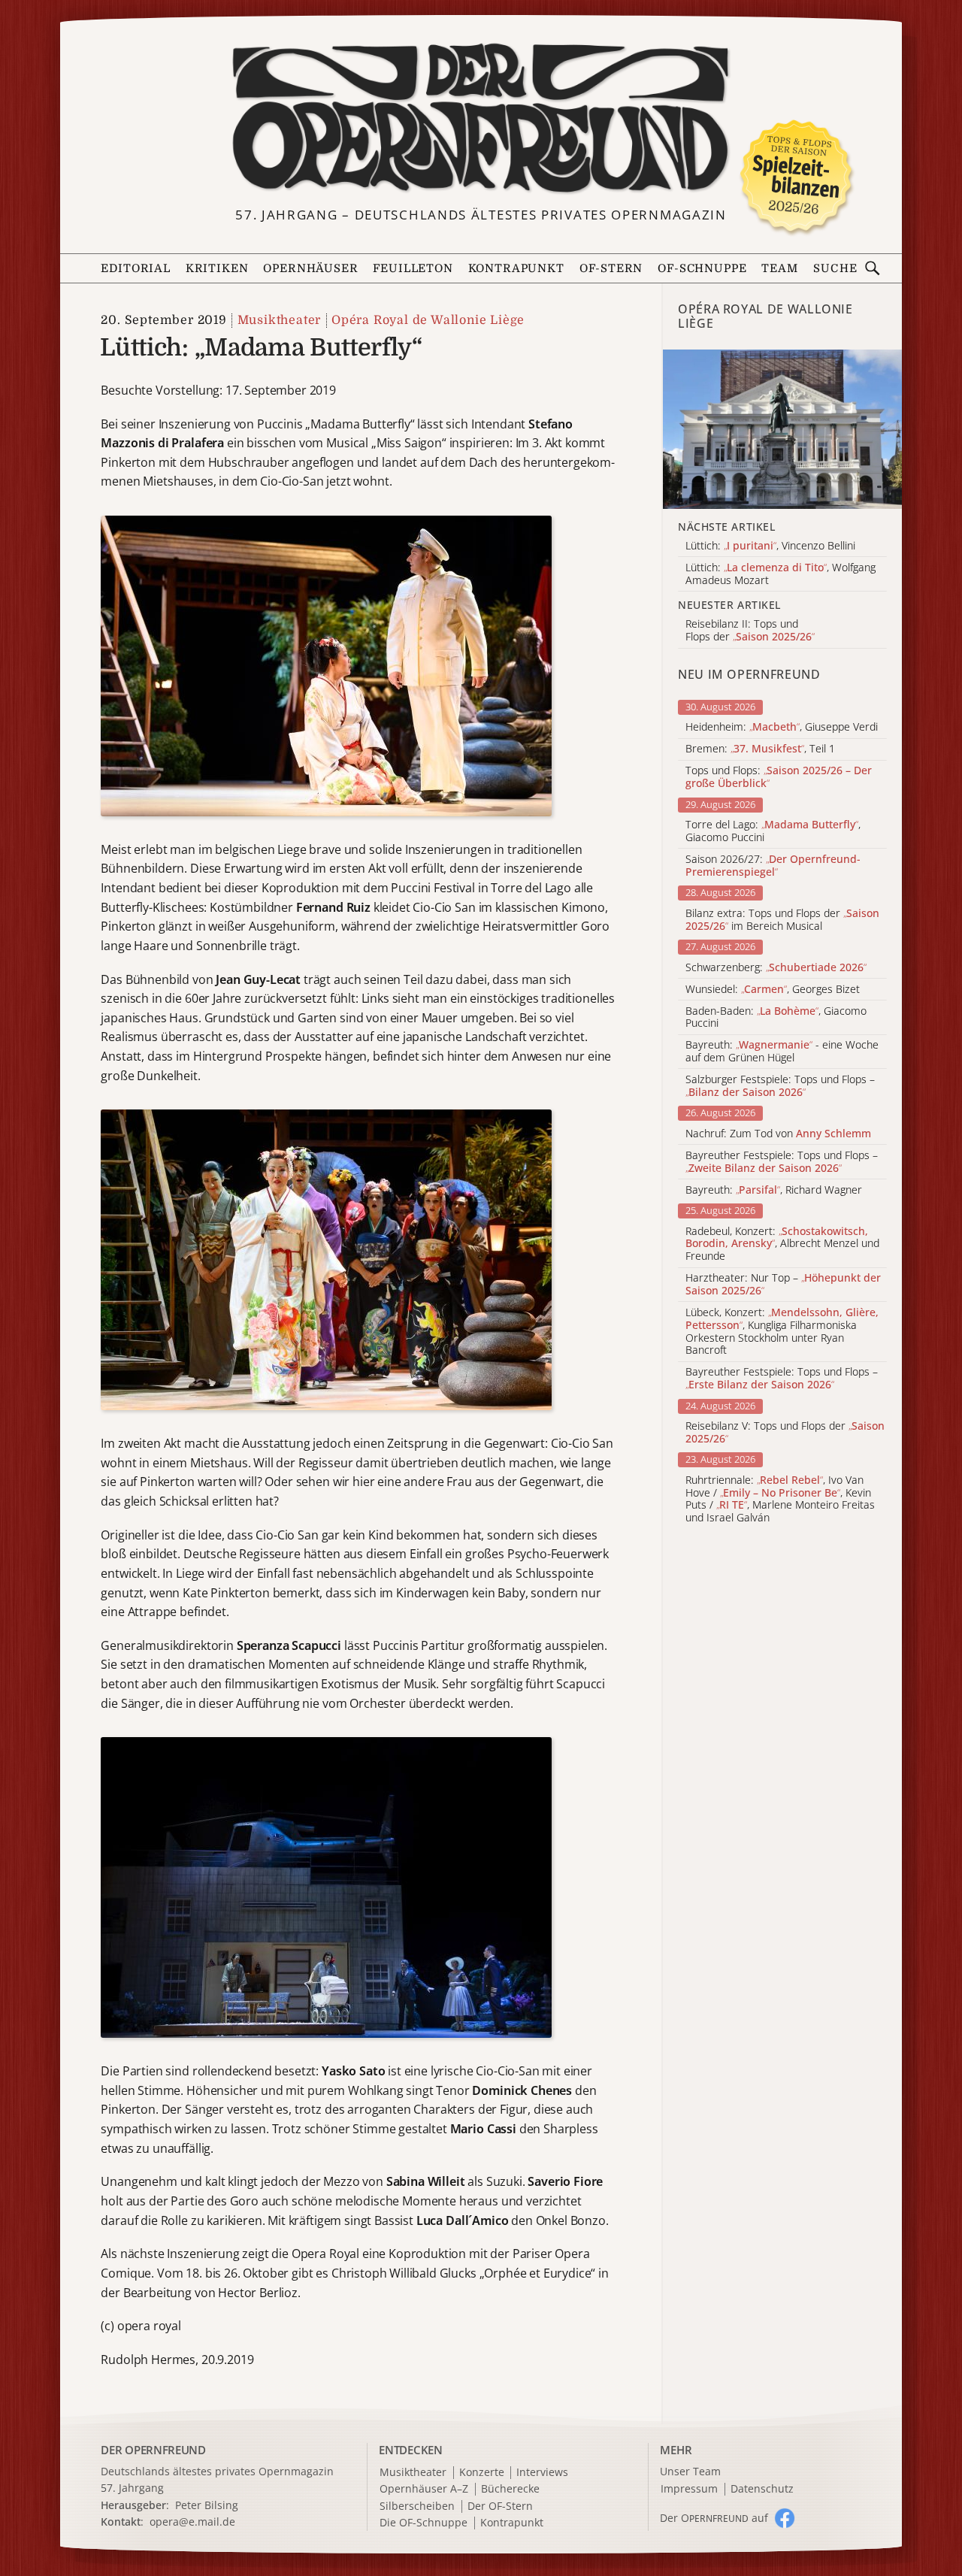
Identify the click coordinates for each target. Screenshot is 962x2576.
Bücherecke (510, 2489)
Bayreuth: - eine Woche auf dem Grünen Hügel (782, 1052)
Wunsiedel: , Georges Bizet (773, 990)
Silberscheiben (417, 2506)
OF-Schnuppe (702, 269)
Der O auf (714, 2518)
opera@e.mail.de (192, 2522)
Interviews (542, 2473)
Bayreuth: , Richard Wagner (774, 1190)
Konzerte (482, 2473)
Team (779, 269)
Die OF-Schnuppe (424, 2523)
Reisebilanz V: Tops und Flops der (785, 1433)
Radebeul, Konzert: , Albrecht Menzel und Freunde (782, 1244)
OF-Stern (611, 269)
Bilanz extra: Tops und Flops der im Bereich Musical (782, 920)
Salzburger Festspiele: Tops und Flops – (780, 1086)
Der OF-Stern (500, 2506)
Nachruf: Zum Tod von (778, 1134)
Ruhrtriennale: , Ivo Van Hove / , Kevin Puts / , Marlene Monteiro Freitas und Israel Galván (780, 1499)
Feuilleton (413, 269)
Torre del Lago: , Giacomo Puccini (773, 831)
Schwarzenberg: (776, 968)
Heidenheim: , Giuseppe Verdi (782, 727)
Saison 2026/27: (773, 866)
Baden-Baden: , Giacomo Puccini (776, 1018)
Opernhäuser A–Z (424, 2489)
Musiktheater (279, 320)
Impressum (689, 2489)
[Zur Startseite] (481, 119)
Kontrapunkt (516, 269)
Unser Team (690, 2471)
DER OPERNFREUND (153, 2450)
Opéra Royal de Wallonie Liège (428, 320)
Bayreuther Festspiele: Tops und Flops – (782, 1162)
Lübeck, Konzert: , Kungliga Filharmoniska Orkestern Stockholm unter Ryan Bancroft (782, 1332)
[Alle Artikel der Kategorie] (782, 429)
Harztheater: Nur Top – (783, 1285)
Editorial (135, 269)
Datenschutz (762, 2489)
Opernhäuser (310, 269)
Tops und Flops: (779, 777)
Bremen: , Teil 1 (760, 749)
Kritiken (217, 269)
